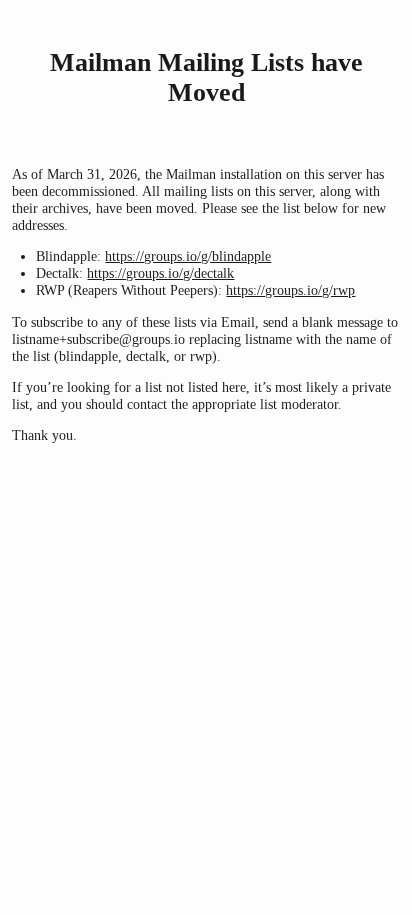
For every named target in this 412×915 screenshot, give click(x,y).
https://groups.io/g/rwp (290, 290)
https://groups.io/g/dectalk (160, 273)
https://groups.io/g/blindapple (188, 256)
